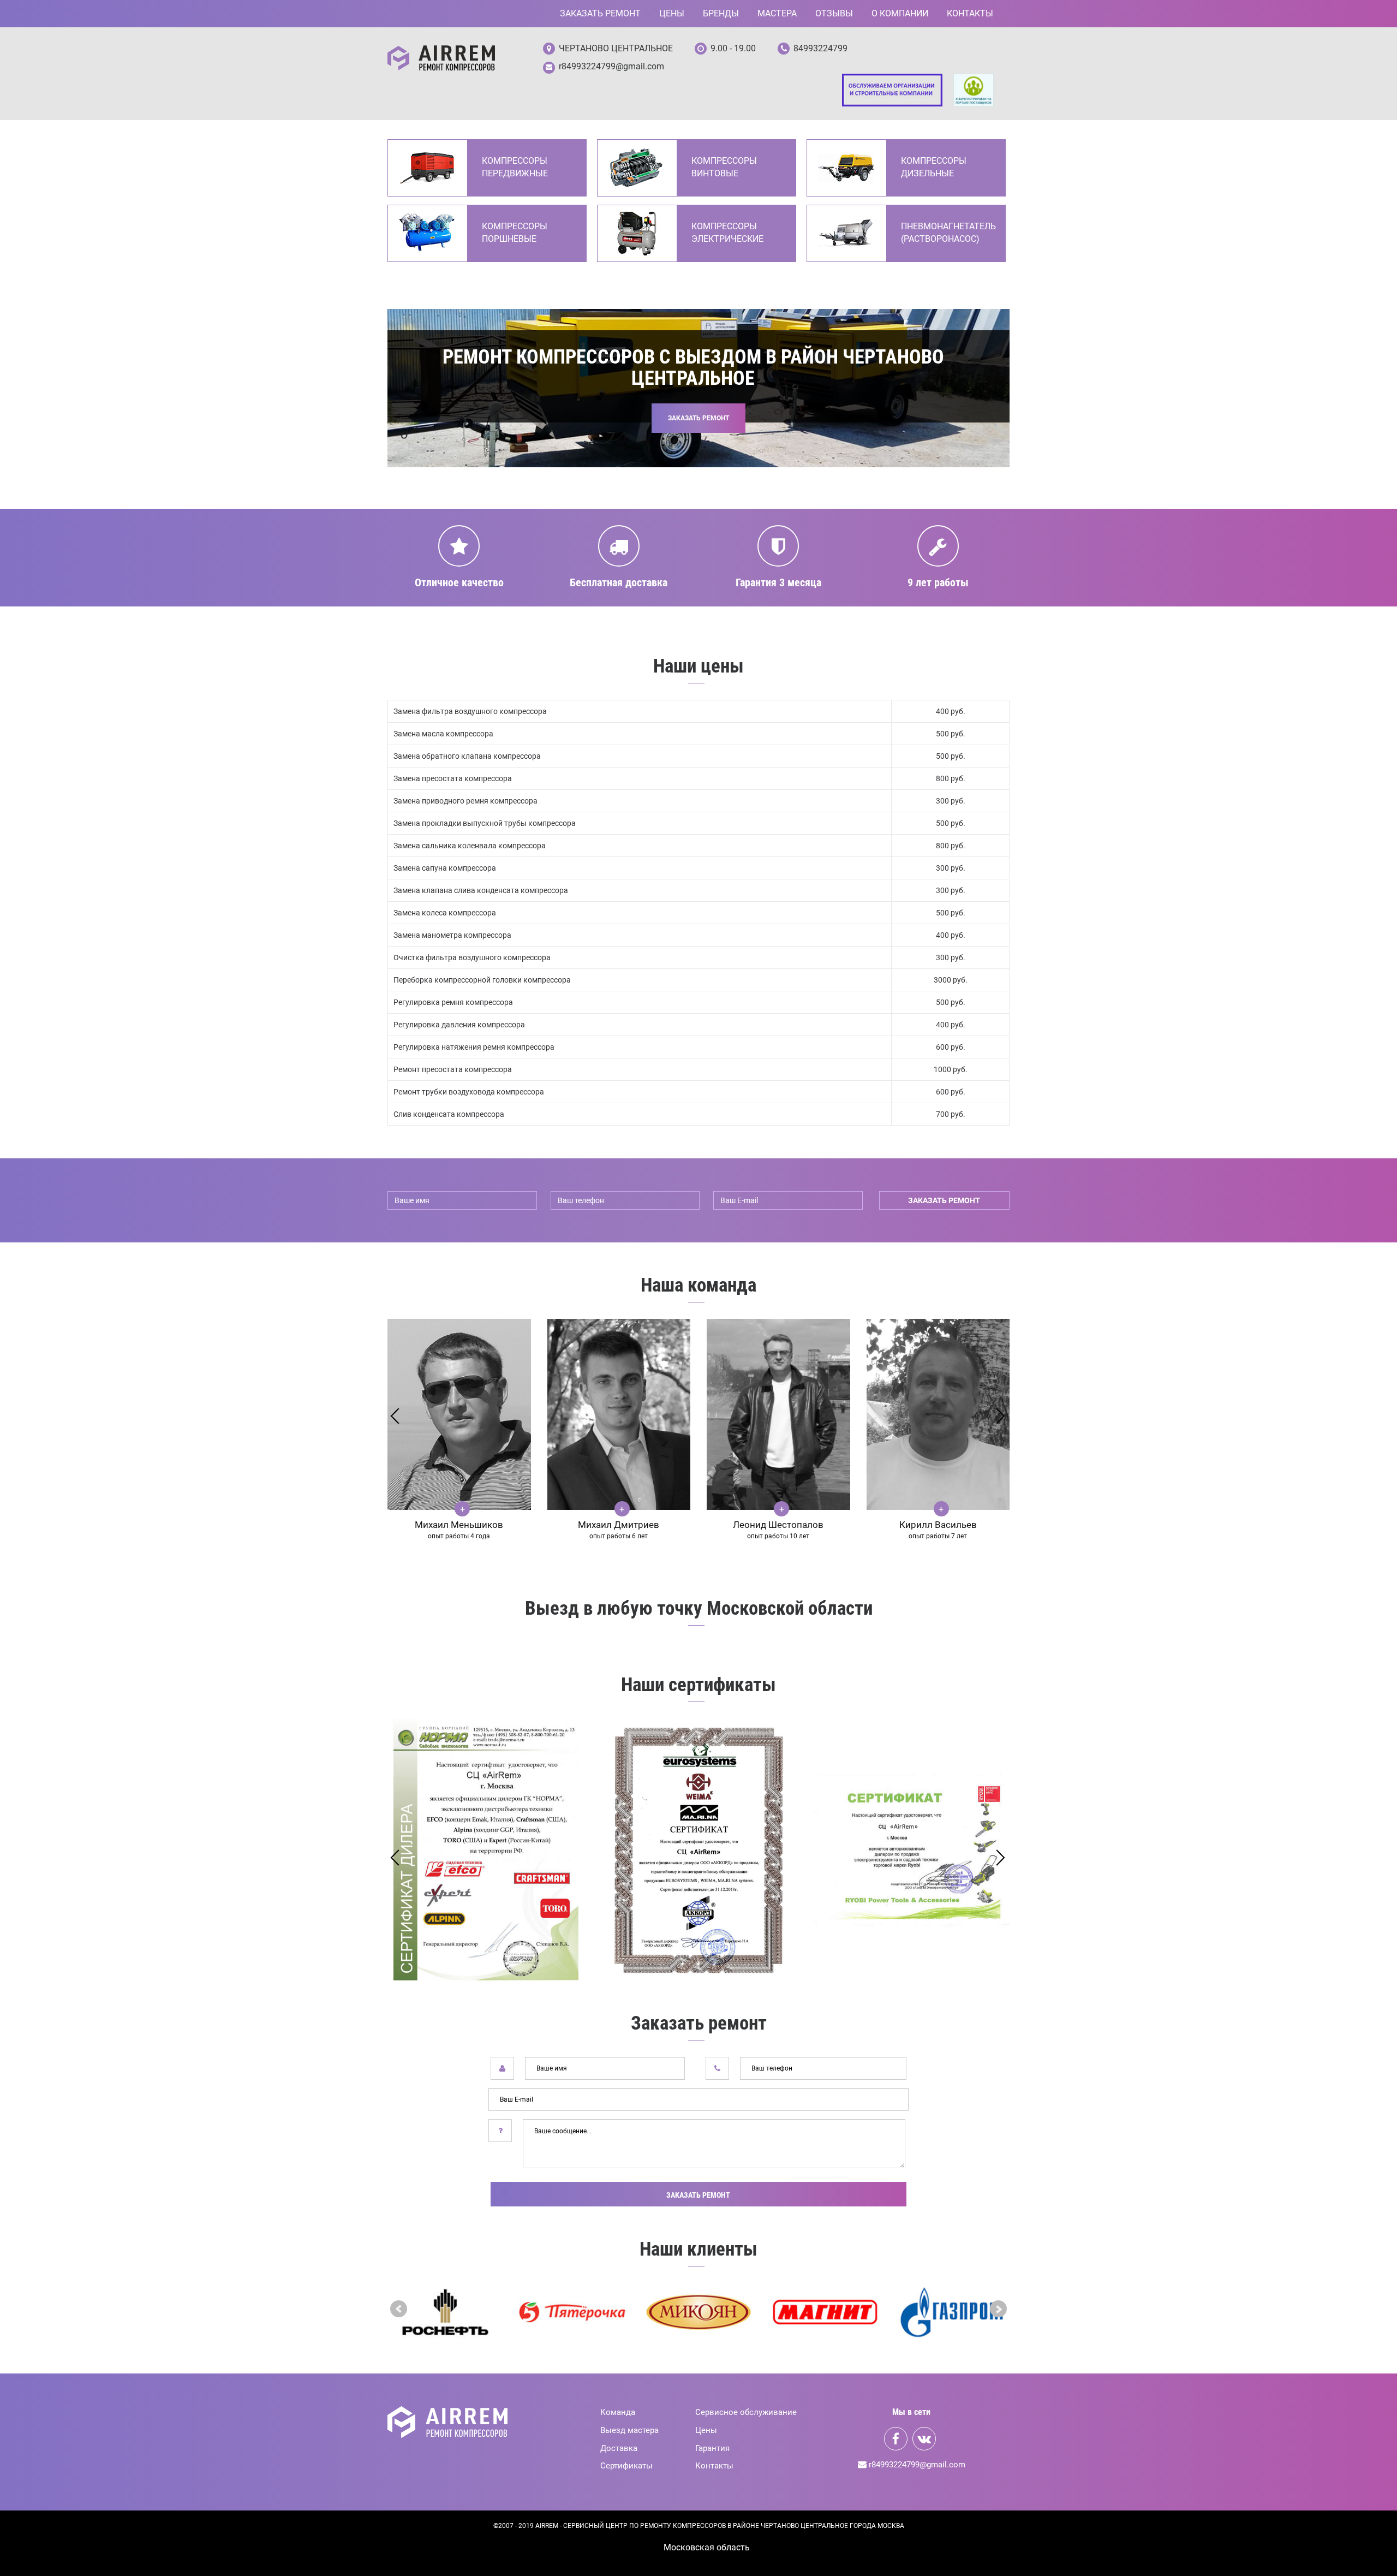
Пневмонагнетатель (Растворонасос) (948, 233)
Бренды (721, 13)
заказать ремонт (944, 1200)
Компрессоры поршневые (515, 233)
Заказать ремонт (600, 13)
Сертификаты (626, 2466)
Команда (618, 2412)
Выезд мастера (629, 2430)
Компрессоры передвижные (515, 167)
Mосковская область (707, 2547)
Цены (672, 13)
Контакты (970, 13)
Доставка (619, 2448)
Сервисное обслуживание (746, 2412)
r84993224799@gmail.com (611, 66)
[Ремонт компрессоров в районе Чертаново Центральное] (441, 58)
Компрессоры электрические (727, 233)
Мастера (777, 13)
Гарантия (712, 2448)
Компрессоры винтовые (724, 167)
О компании (900, 13)
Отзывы (834, 13)
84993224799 (820, 48)
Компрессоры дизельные (934, 167)
